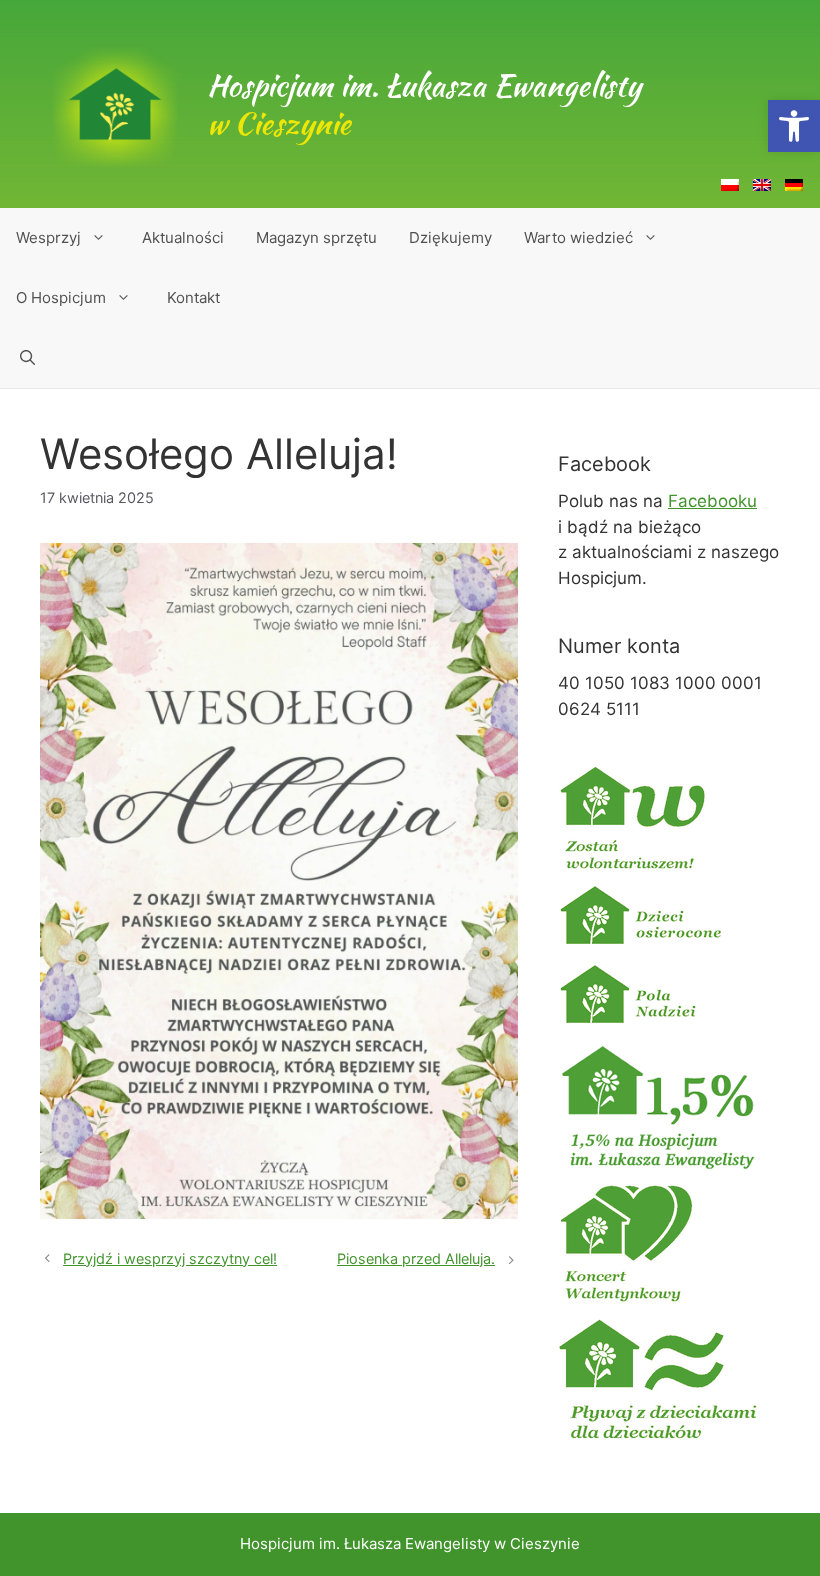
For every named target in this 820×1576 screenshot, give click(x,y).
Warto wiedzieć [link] (578, 237)
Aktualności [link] (183, 237)
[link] (794, 126)
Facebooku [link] (712, 501)
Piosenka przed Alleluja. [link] (416, 1258)
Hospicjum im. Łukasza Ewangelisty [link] (424, 104)
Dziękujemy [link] (450, 237)
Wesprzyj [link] (48, 237)
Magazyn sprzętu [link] (316, 237)
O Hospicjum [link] (61, 297)
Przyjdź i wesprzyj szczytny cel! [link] (170, 1258)
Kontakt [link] (193, 297)
